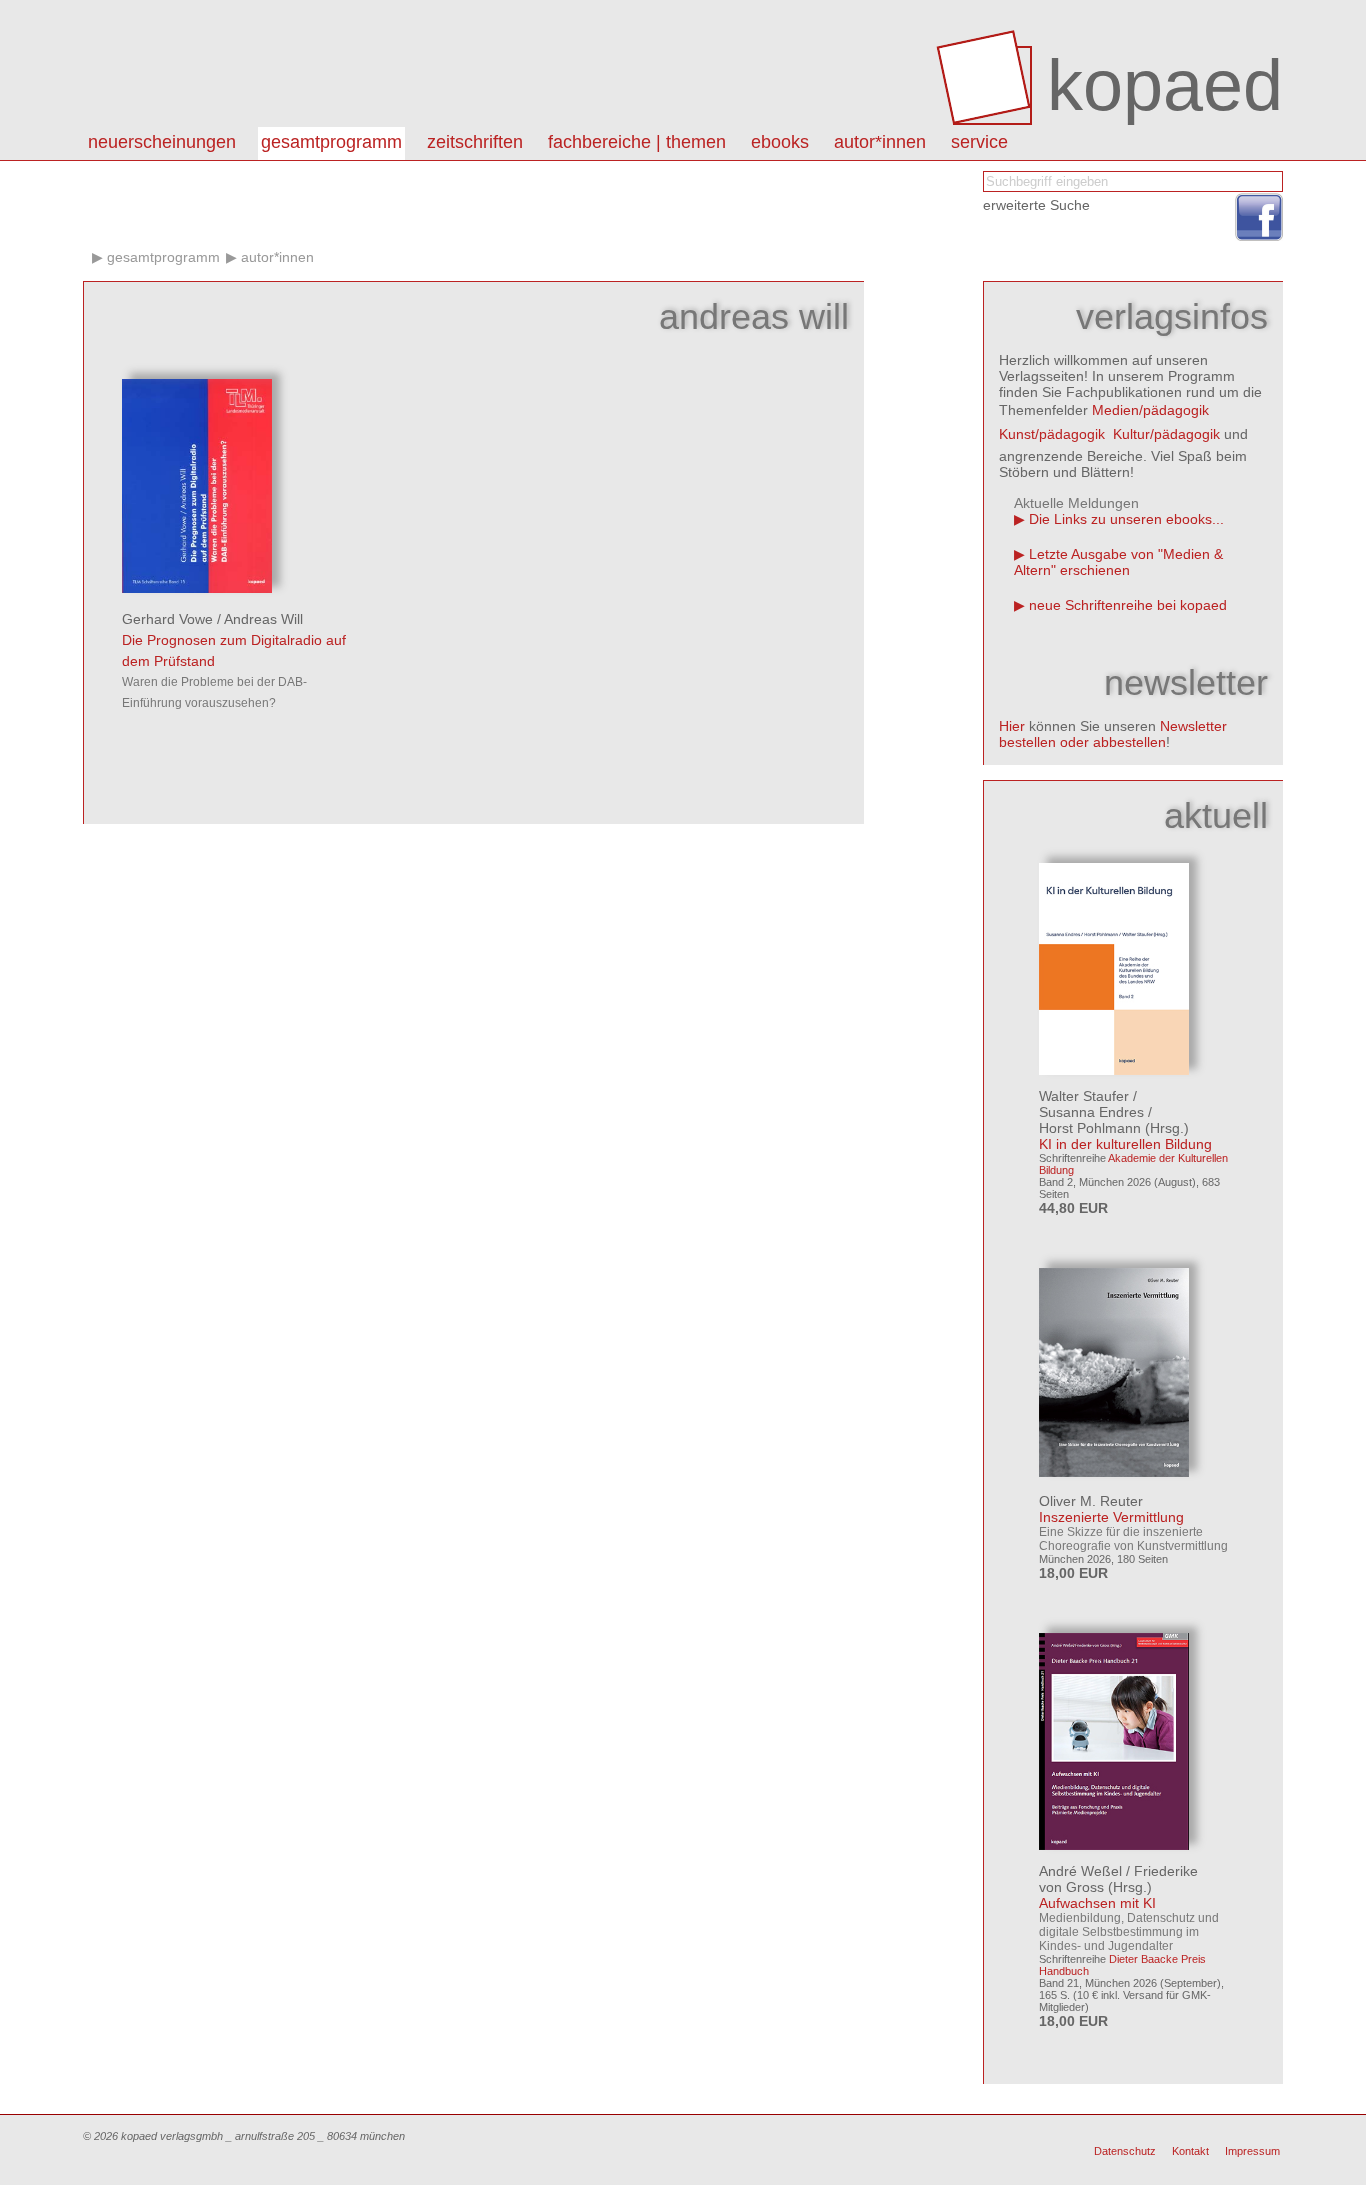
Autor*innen (277, 257)
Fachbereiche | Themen (637, 142)
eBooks (780, 142)
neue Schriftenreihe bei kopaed (1128, 605)
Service (979, 142)
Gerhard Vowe (167, 619)
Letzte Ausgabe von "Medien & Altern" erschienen (1118, 562)
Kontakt (1190, 2151)
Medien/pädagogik (1150, 410)
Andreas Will (263, 619)
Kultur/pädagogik (1166, 434)
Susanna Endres (1091, 1112)
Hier (1012, 726)
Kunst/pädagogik (1052, 434)
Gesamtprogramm (331, 142)
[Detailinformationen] (197, 588)
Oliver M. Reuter (1091, 1501)
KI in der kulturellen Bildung (1125, 1144)
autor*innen (880, 142)
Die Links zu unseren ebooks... (1126, 519)
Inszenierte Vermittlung (1111, 1517)
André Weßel (1080, 1871)
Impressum (1252, 2151)
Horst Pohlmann (1090, 1128)
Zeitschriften (475, 142)
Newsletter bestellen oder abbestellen (1113, 734)
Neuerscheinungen (162, 142)
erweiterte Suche (1036, 205)
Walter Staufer (1084, 1096)
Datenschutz (1125, 2151)
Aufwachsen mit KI (1097, 1903)
